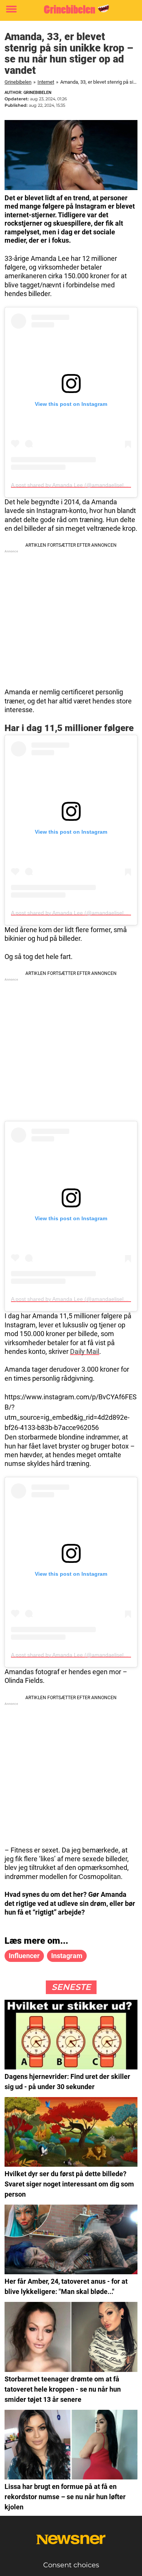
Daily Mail (85, 1351)
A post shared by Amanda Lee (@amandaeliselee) (71, 485)
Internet (46, 82)
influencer (24, 1956)
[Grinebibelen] (71, 9)
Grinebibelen (18, 82)
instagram (67, 1956)
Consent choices (71, 2565)
